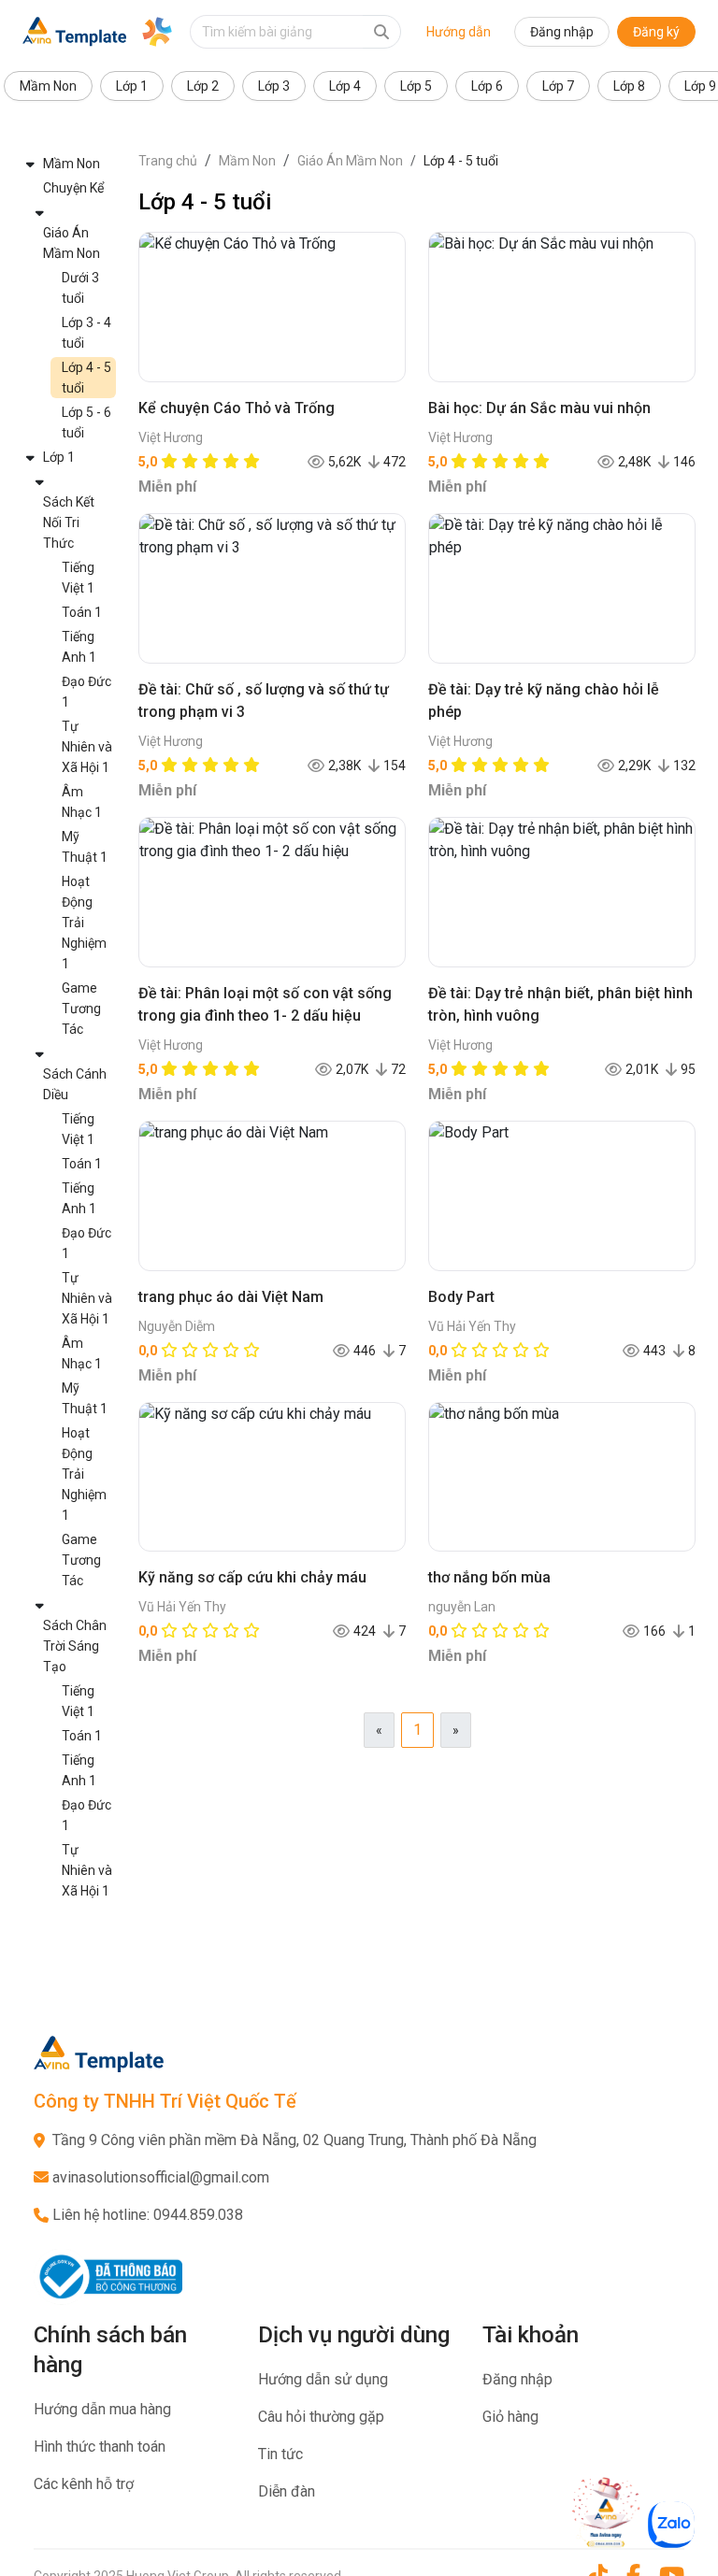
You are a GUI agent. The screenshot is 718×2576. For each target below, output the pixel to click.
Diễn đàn (287, 2491)
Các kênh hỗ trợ (84, 2484)
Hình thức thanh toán (100, 2447)
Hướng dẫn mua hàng (102, 2409)
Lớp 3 (274, 86)
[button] (69, 164)
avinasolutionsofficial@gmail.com (161, 2177)
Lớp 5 (416, 86)
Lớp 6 (487, 86)
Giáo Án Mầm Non (350, 161)
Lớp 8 (629, 86)
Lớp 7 (558, 86)
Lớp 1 (132, 86)
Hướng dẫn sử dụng (323, 2379)
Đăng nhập (562, 32)
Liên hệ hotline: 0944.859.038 (148, 2215)
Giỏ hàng (510, 2417)
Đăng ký (656, 32)
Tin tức (280, 2454)
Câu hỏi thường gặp (321, 2417)
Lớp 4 (345, 86)
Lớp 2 (203, 86)
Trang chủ (168, 161)
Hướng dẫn (459, 32)
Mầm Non (48, 86)
